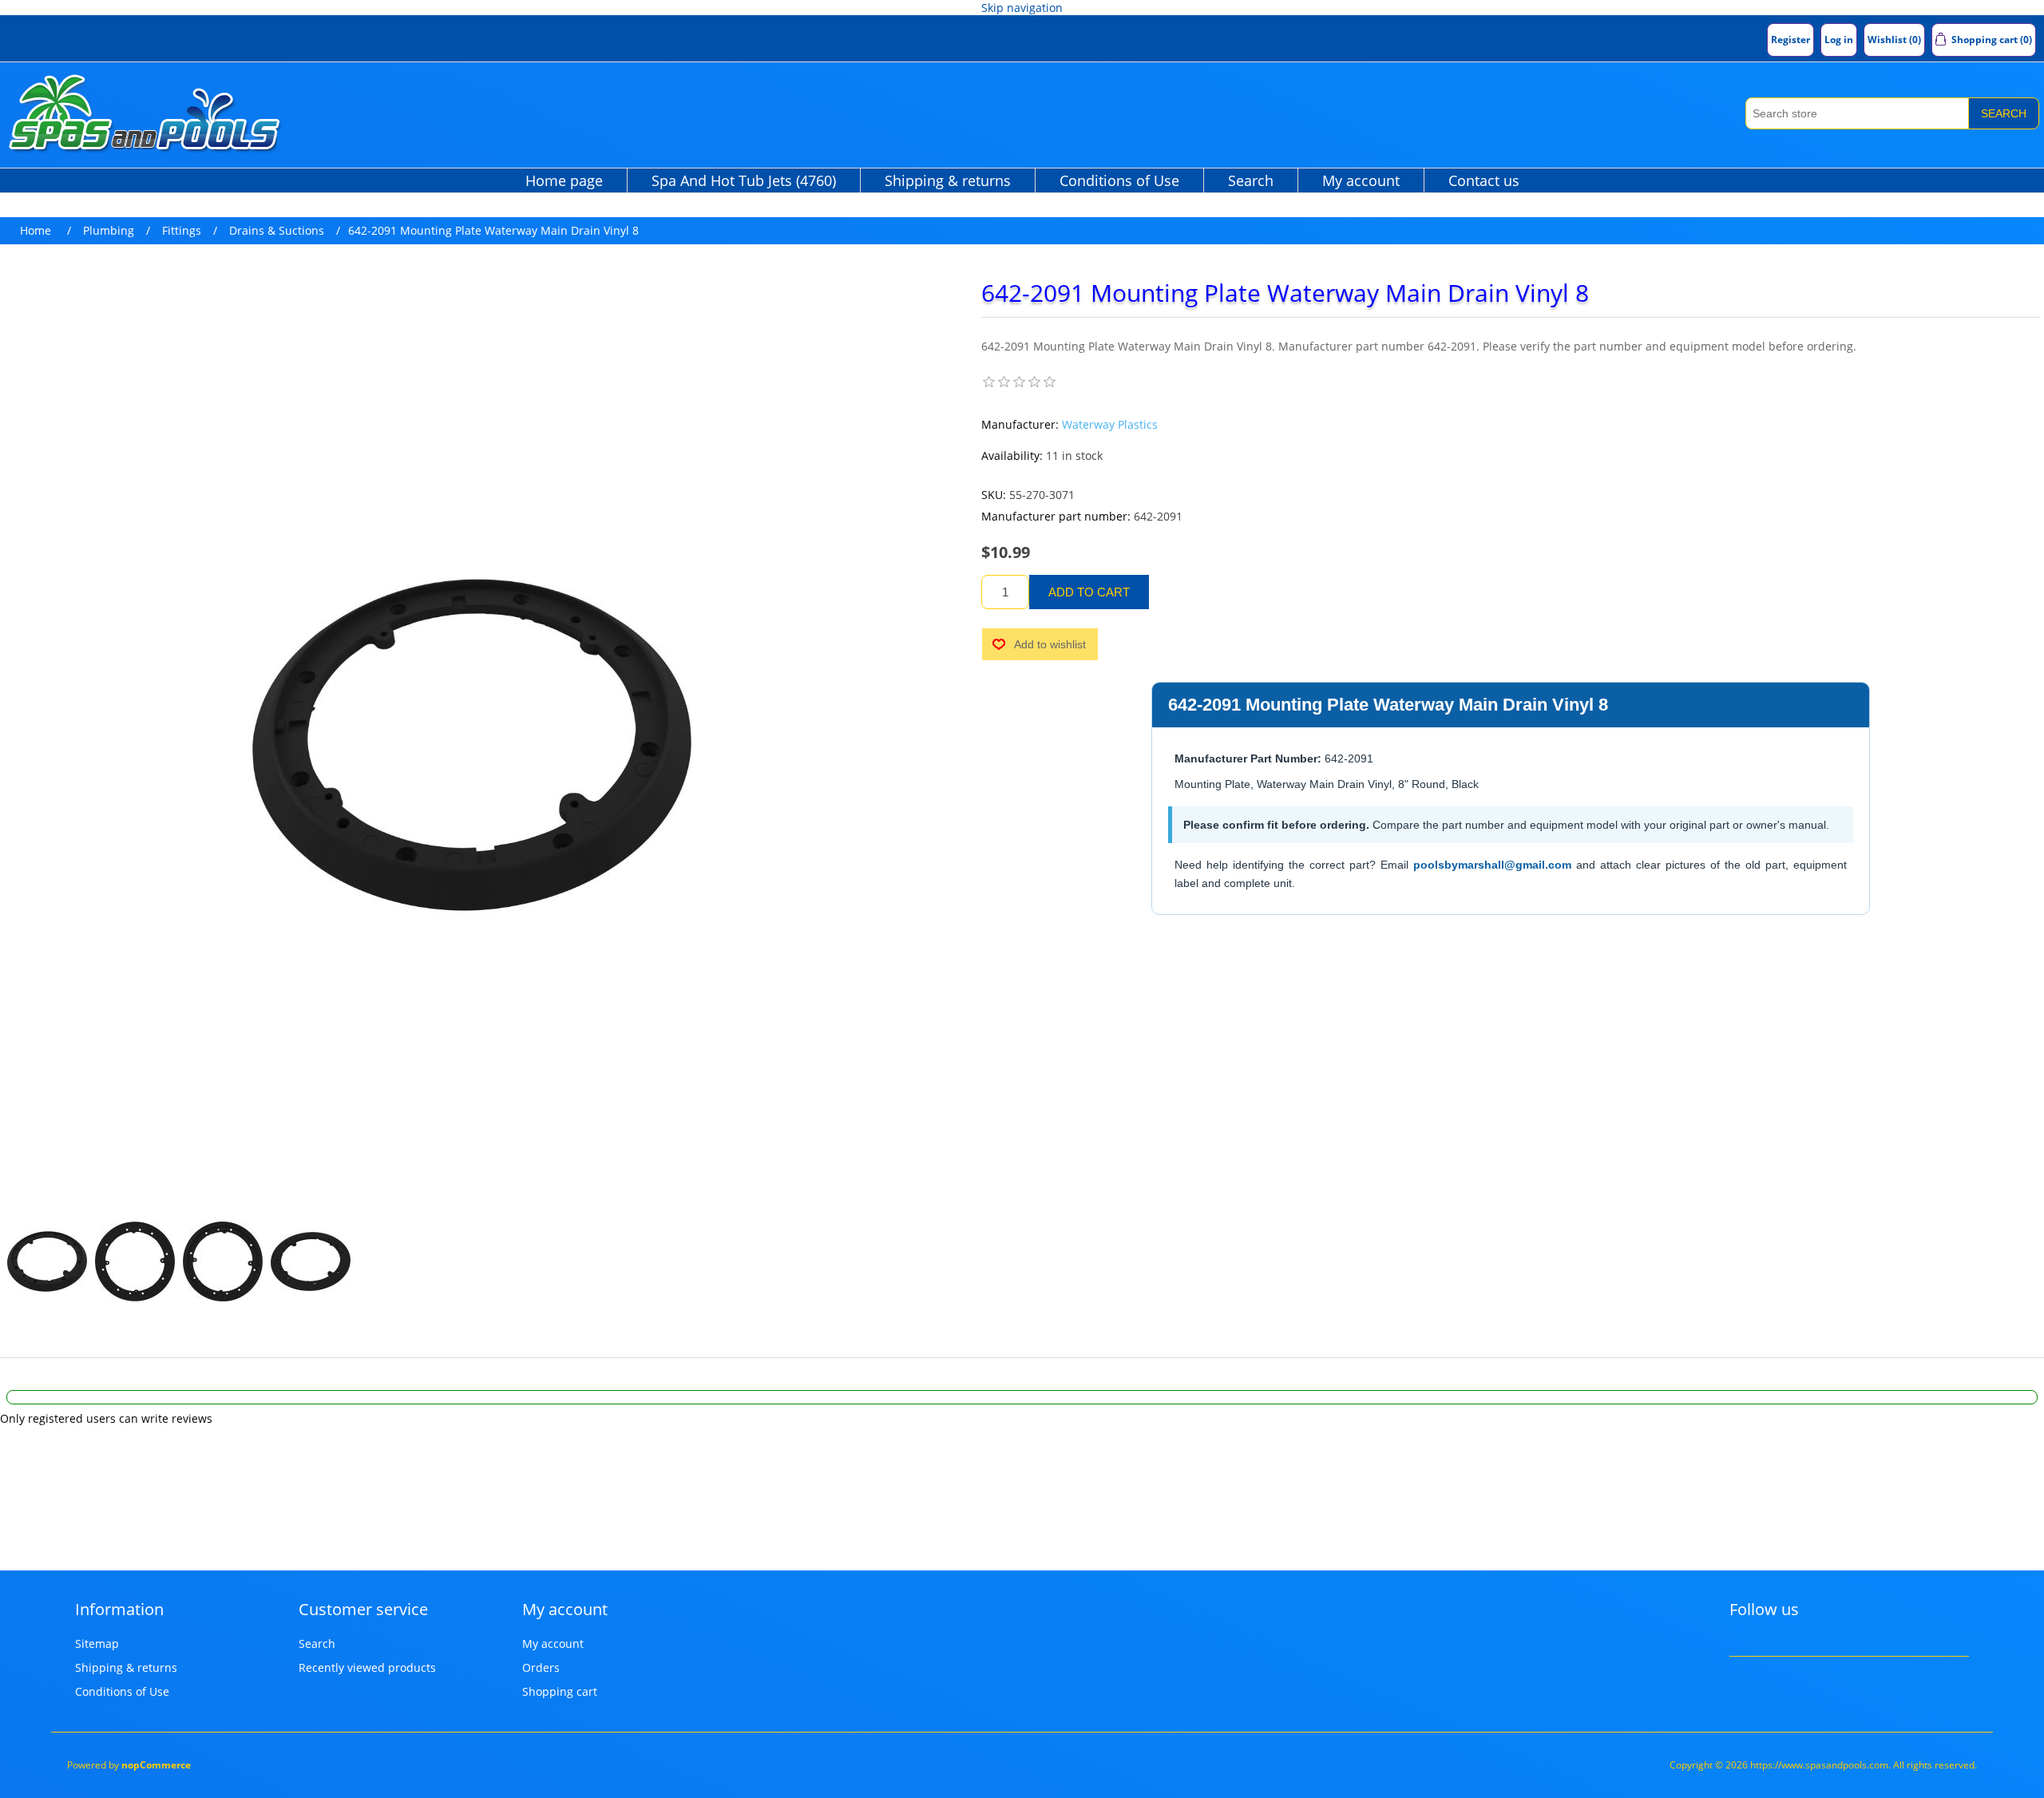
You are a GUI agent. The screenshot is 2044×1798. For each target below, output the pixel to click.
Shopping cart (560, 1691)
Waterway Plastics (1110, 424)
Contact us (1484, 180)
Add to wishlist (1050, 644)
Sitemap (97, 1644)
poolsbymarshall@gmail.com (1492, 865)
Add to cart (1089, 592)
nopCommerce (156, 1765)
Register (1790, 40)
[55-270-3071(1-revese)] (311, 1261)
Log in (1839, 40)
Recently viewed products (367, 1667)
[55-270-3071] (47, 1261)
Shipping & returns (948, 180)
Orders (541, 1667)
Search (2004, 113)
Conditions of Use (1119, 180)
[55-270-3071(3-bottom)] (135, 1261)
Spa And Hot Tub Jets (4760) (744, 180)
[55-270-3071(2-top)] (223, 1261)
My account (1361, 180)
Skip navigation (1022, 8)
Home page (564, 180)
